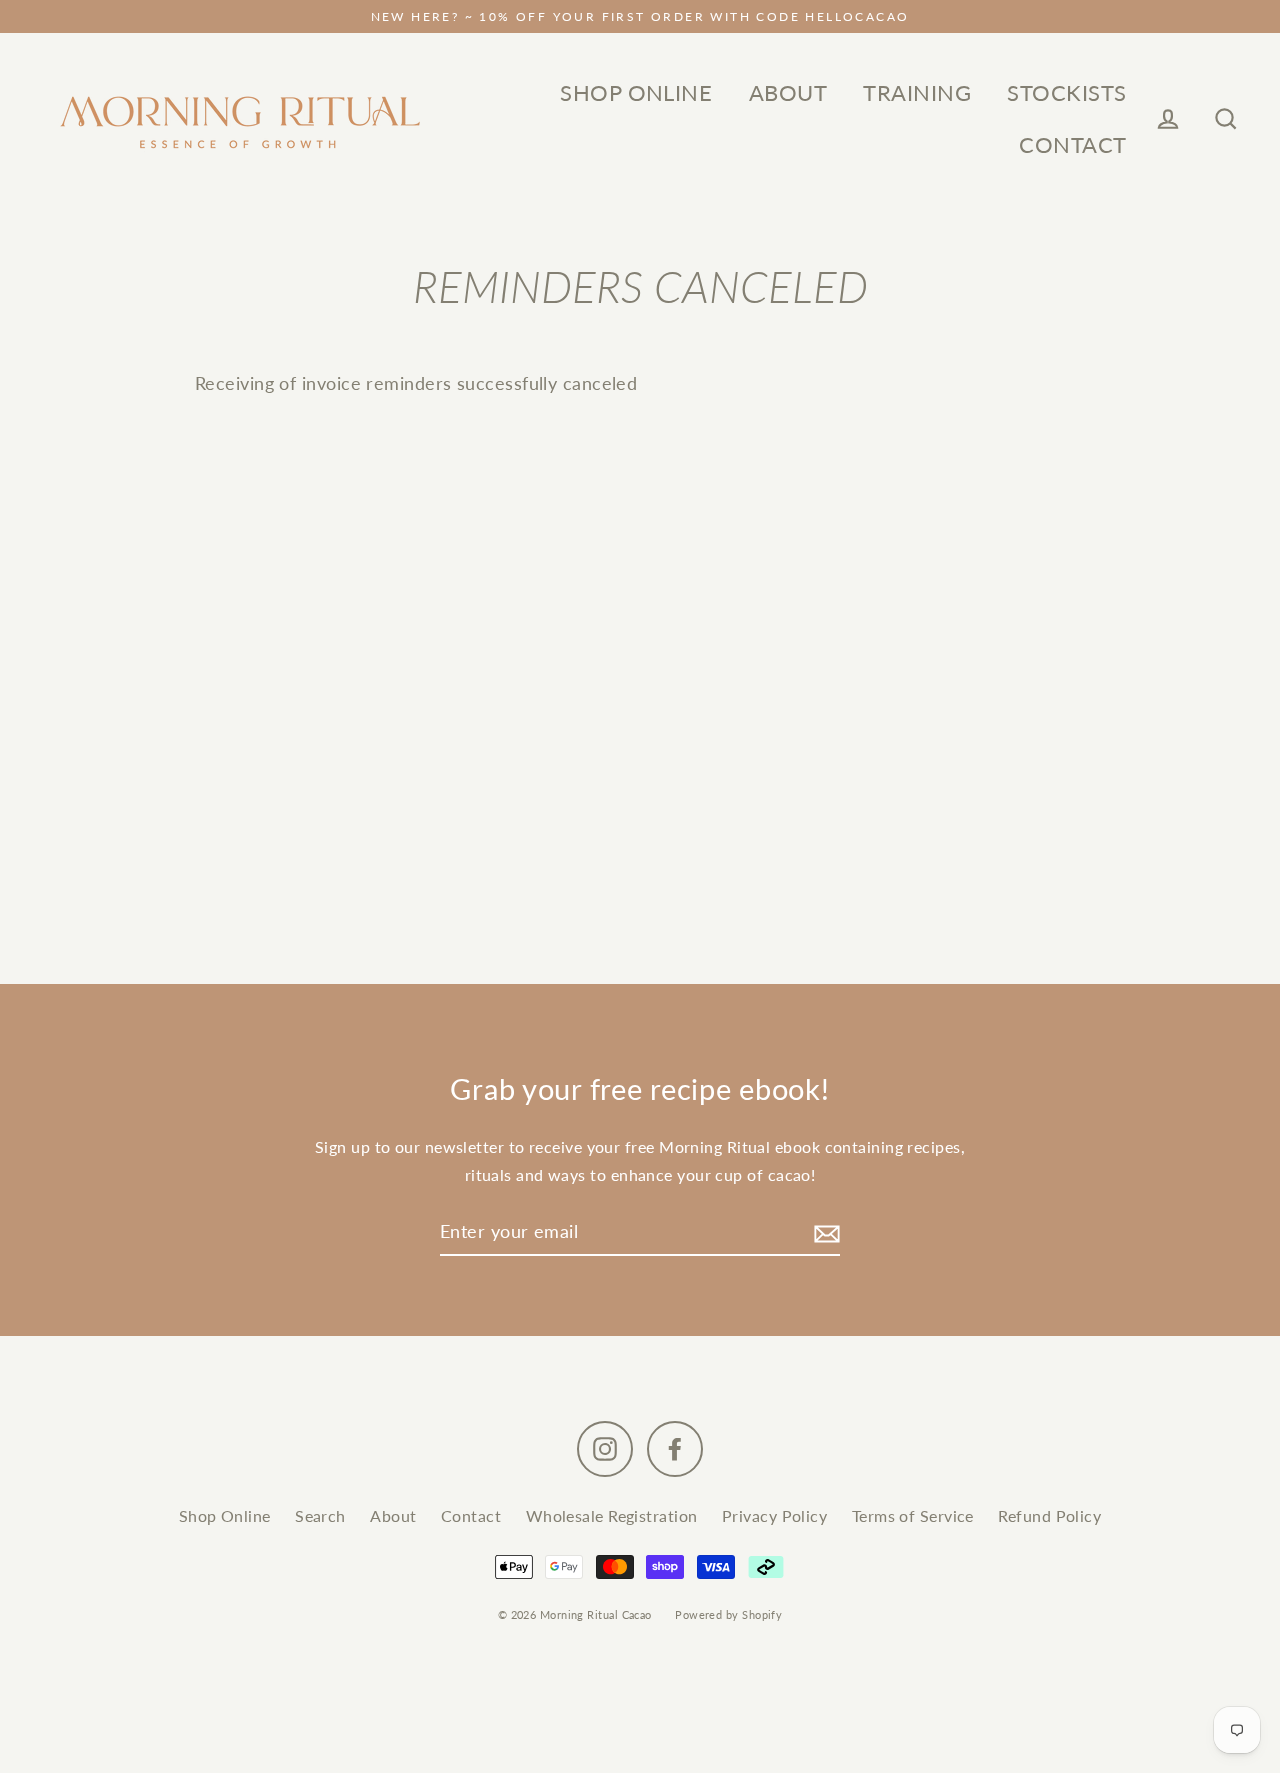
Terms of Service (913, 1515)
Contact (471, 1515)
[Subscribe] (824, 1232)
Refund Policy (1049, 1515)
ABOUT (788, 92)
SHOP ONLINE (636, 92)
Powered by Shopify (728, 1614)
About (393, 1515)
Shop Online (225, 1515)
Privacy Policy (774, 1515)
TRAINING (917, 92)
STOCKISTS (1066, 92)
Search (320, 1515)
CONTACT (1072, 144)
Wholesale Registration (612, 1515)
